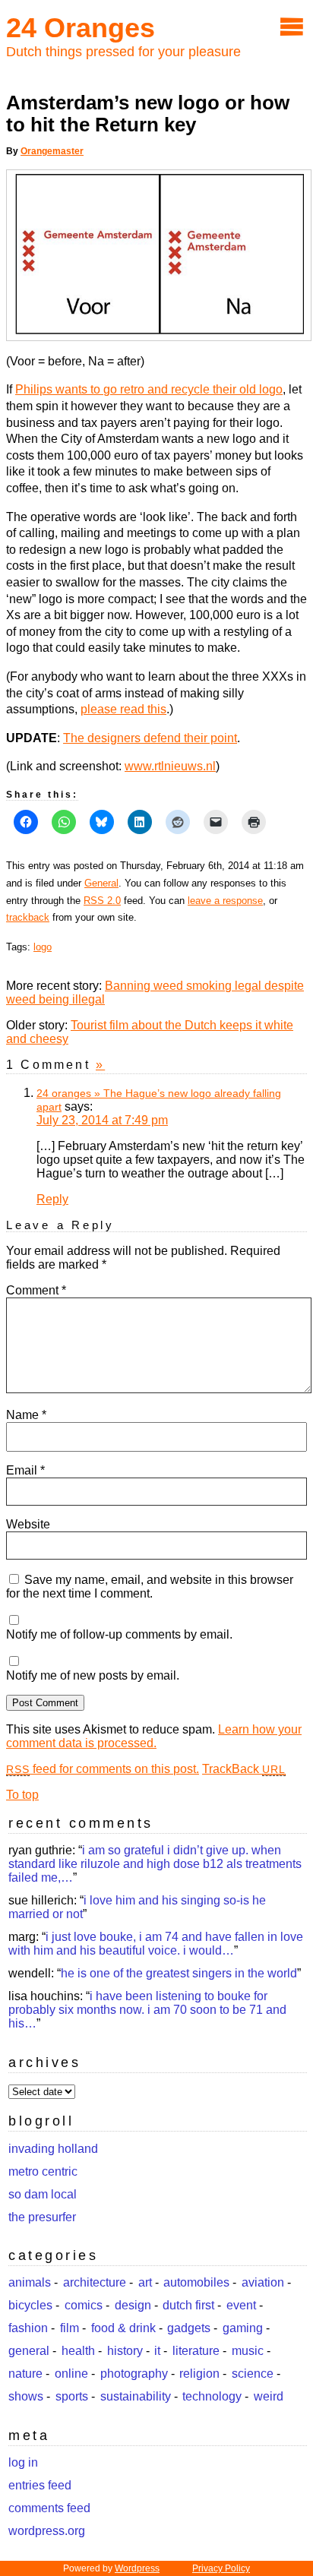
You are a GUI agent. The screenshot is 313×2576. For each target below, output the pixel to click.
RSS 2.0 (102, 901)
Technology (212, 2396)
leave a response (225, 901)
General (101, 883)
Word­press (137, 2568)
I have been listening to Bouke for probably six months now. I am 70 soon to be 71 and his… (147, 2010)
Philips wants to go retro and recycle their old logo (149, 389)
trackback (28, 917)
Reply (52, 1199)
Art (145, 2282)
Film (70, 2328)
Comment (36, 1290)
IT (157, 2351)
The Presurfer (42, 2217)
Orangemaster (52, 151)
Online (71, 2374)
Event (241, 2305)
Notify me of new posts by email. (93, 1675)
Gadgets (189, 2328)
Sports (72, 2396)
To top (22, 1795)
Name (26, 1415)
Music (248, 2351)
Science (253, 2374)
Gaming (243, 2328)
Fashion (28, 2328)
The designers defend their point (150, 738)
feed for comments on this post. (103, 1769)
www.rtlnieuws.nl (170, 766)
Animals (30, 2282)
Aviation (263, 2282)
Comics (84, 2305)
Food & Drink (123, 2328)
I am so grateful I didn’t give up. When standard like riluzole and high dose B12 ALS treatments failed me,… (155, 1864)
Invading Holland (53, 2149)
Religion (199, 2374)
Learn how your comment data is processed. (154, 1736)
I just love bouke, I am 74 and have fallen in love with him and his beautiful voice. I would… (156, 1944)
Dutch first (188, 2305)
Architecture (95, 2282)
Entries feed (40, 2485)
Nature (25, 2374)
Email (25, 1470)
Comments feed (49, 2508)
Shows (26, 2396)
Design (133, 2305)
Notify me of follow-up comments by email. (119, 1634)
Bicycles (30, 2305)
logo (43, 947)
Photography (134, 2374)
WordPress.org (47, 2531)
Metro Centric (43, 2171)
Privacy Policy (221, 2568)
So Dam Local (43, 2194)
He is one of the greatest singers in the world (179, 1973)
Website (28, 1524)
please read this (123, 709)
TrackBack (244, 1769)
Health (78, 2351)
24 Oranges (81, 28)
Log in (23, 2462)
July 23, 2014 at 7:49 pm (102, 1120)
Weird (269, 2396)
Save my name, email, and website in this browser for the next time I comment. (150, 1587)
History (125, 2351)
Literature (196, 2351)
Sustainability (136, 2396)
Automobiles (196, 2282)
